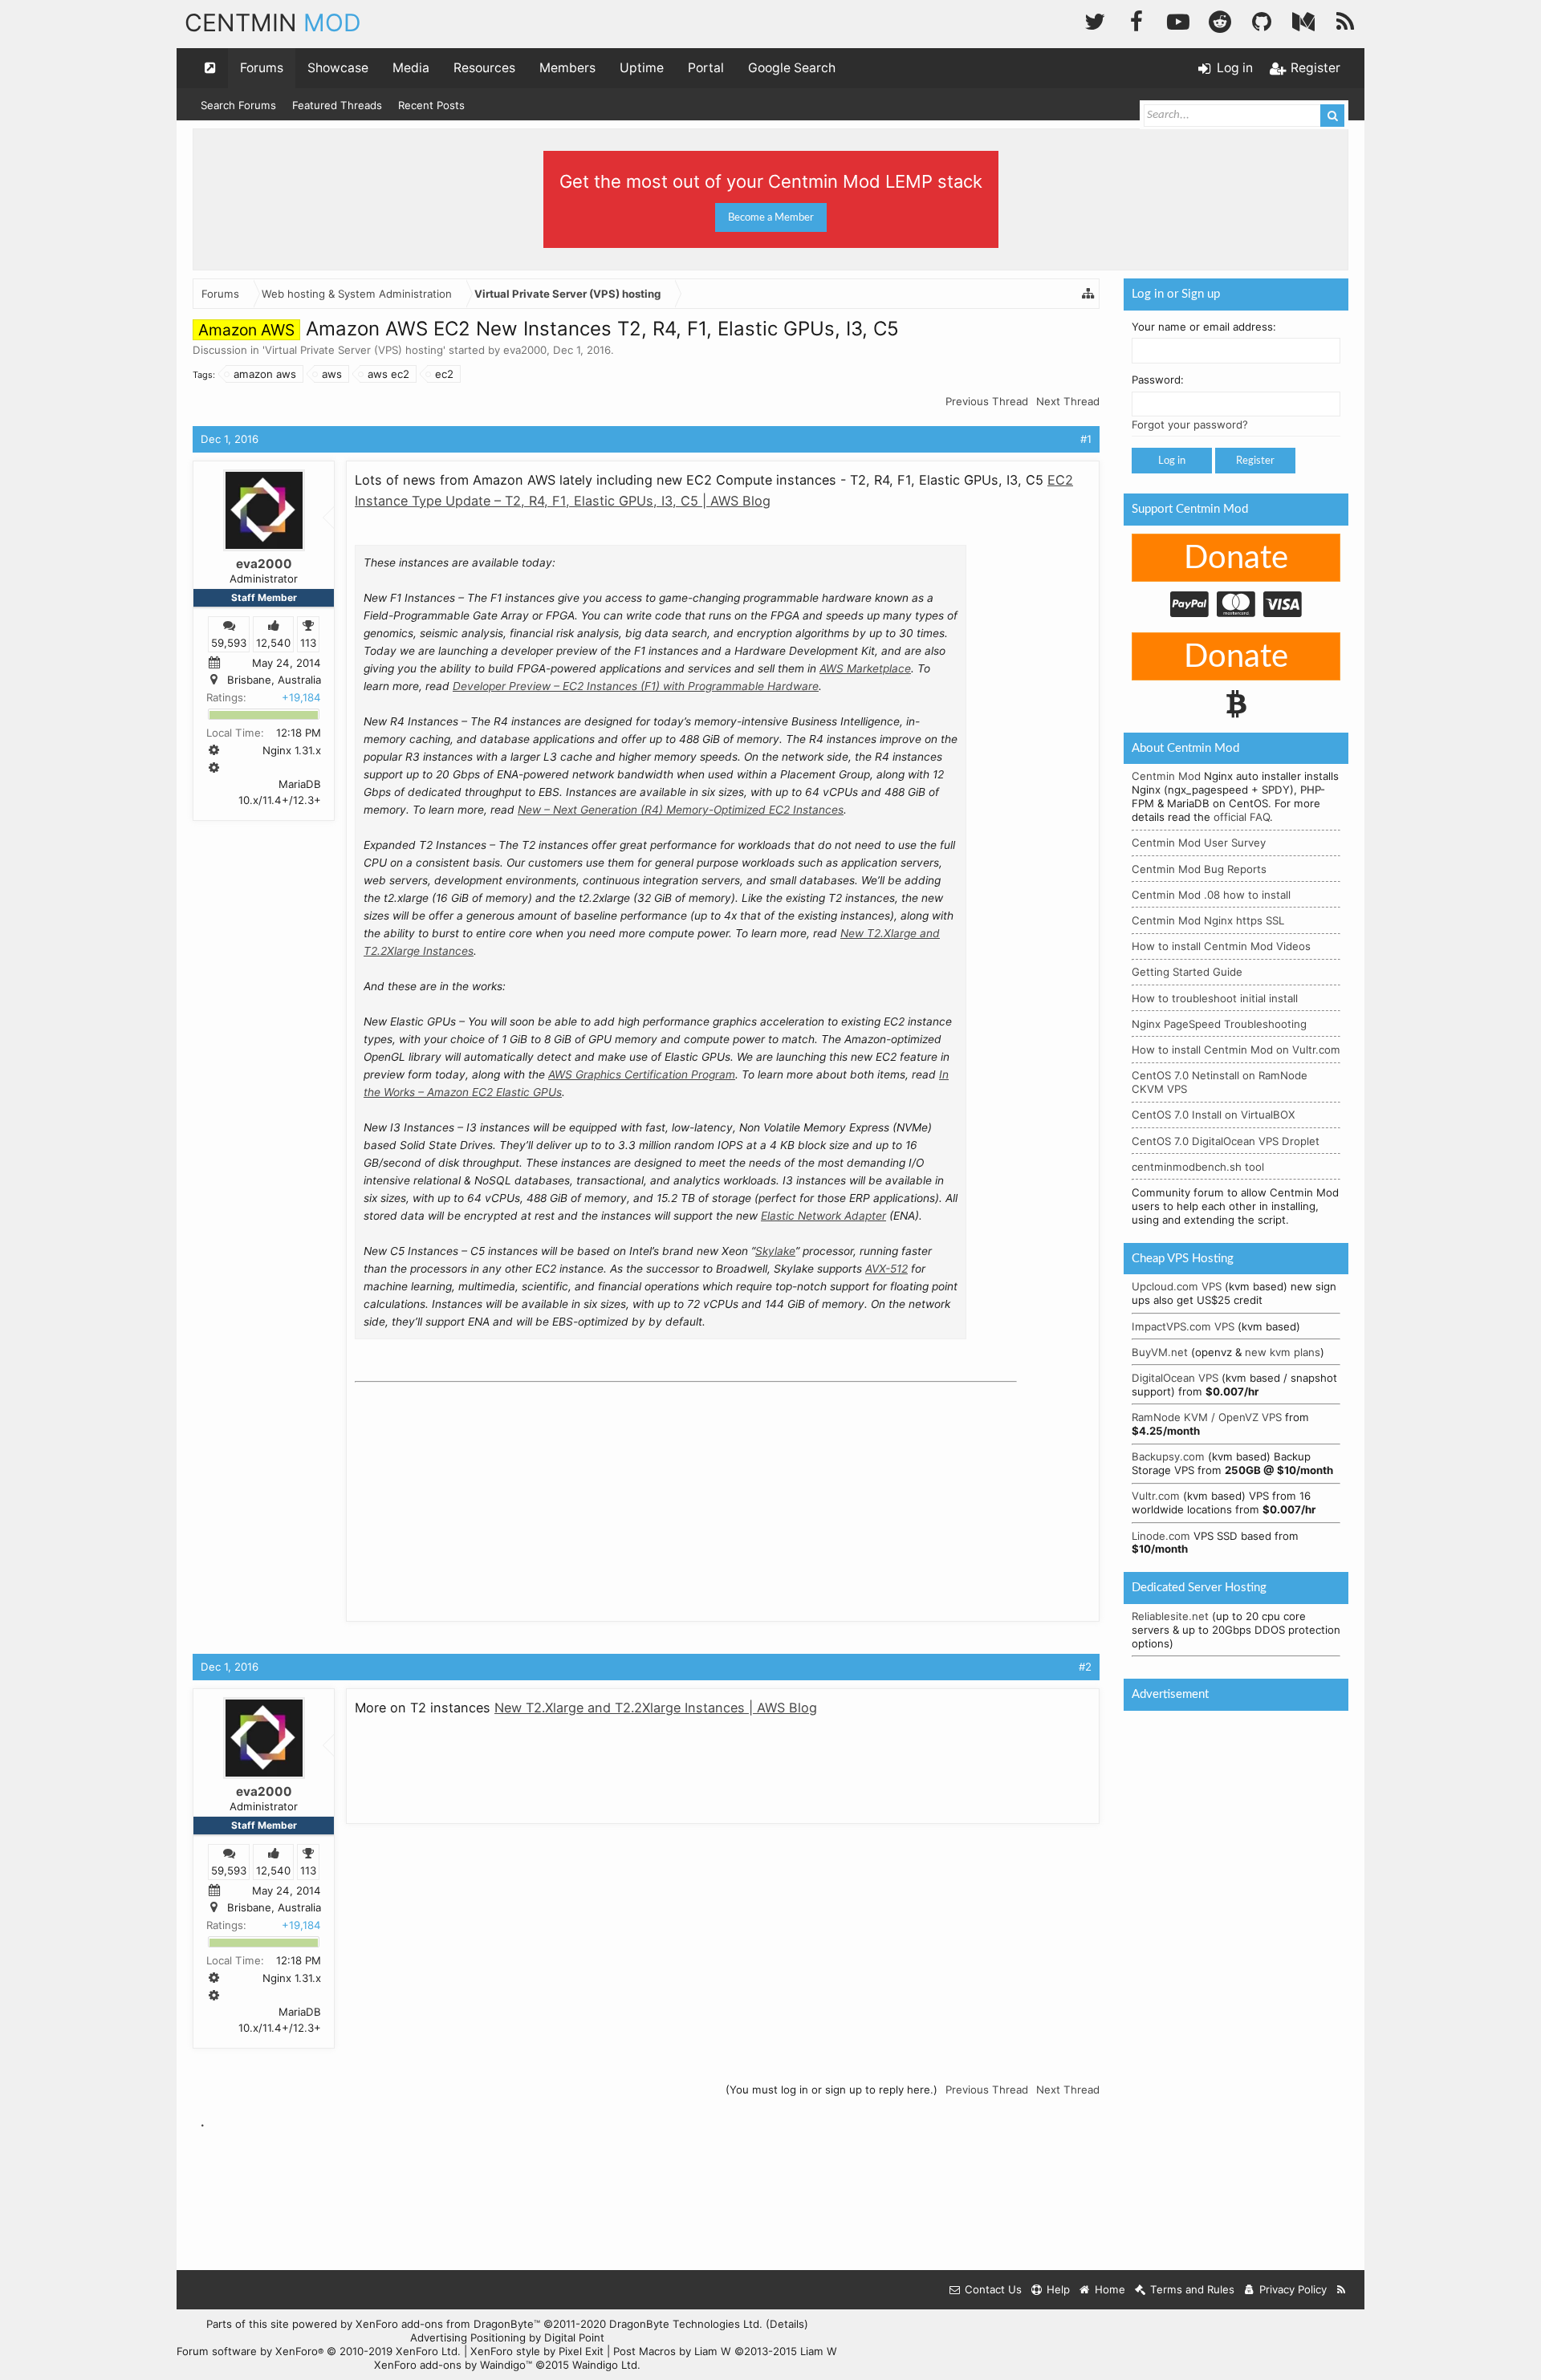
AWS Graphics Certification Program (642, 1074)
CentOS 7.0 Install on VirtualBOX (1214, 1115)
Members (567, 68)
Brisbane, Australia (274, 680)
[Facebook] (1136, 20)
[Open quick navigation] (210, 68)
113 (308, 642)
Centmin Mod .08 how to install (1211, 895)
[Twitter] (1095, 20)
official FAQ (1242, 817)
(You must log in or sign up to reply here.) (831, 2090)
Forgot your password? (1190, 424)
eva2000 (525, 350)
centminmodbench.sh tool (1198, 1167)
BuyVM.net (1160, 1352)
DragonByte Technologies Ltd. (686, 2324)
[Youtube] (1178, 20)
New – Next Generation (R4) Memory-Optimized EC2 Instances (681, 810)
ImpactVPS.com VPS (1183, 1326)
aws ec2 (388, 374)
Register (1255, 461)
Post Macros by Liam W (725, 2351)
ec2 (444, 374)
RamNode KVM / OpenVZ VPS (1207, 1417)
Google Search (792, 68)
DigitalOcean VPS (1175, 1378)
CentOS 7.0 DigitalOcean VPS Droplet (1226, 1141)
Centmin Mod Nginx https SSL (1208, 920)
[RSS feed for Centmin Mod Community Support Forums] (1342, 2290)
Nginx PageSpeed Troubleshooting (1219, 1024)
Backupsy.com (1168, 1456)
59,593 (229, 642)
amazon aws (265, 374)
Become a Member (771, 217)
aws (332, 374)
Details (787, 2324)
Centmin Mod (1166, 776)
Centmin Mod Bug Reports (1199, 869)
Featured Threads (337, 105)
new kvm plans (1283, 1352)
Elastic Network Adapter (823, 1216)
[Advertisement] (475, 1489)
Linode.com (1161, 1536)
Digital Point (574, 2337)
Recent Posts (431, 105)
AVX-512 (886, 1269)
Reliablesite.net (1170, 1616)
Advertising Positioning (468, 2337)
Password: (1158, 380)
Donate (1236, 558)
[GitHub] (1262, 20)
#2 (1085, 1667)
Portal (706, 68)
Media (411, 68)
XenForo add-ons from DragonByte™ (448, 2324)
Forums (262, 68)
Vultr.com (1156, 1496)
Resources (484, 68)
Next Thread (1068, 401)
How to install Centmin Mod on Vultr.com (1236, 1050)
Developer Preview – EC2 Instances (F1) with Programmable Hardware (636, 686)
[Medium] (1303, 20)
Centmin (273, 22)
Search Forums (238, 105)
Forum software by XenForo (319, 2351)
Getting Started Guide (1187, 972)
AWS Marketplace (865, 668)
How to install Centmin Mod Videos (1221, 946)
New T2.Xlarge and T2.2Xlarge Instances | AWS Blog (656, 1708)
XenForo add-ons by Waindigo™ (453, 2365)
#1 (1086, 439)
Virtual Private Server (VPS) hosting (354, 350)
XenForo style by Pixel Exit (537, 2351)
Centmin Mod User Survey (1199, 843)
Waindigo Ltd (605, 2365)
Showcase (338, 68)
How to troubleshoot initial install (1215, 998)
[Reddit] (1220, 20)
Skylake (775, 1251)
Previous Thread (987, 401)
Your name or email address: (1204, 327)
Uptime (642, 68)
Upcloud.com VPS (1177, 1286)
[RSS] (1345, 20)
